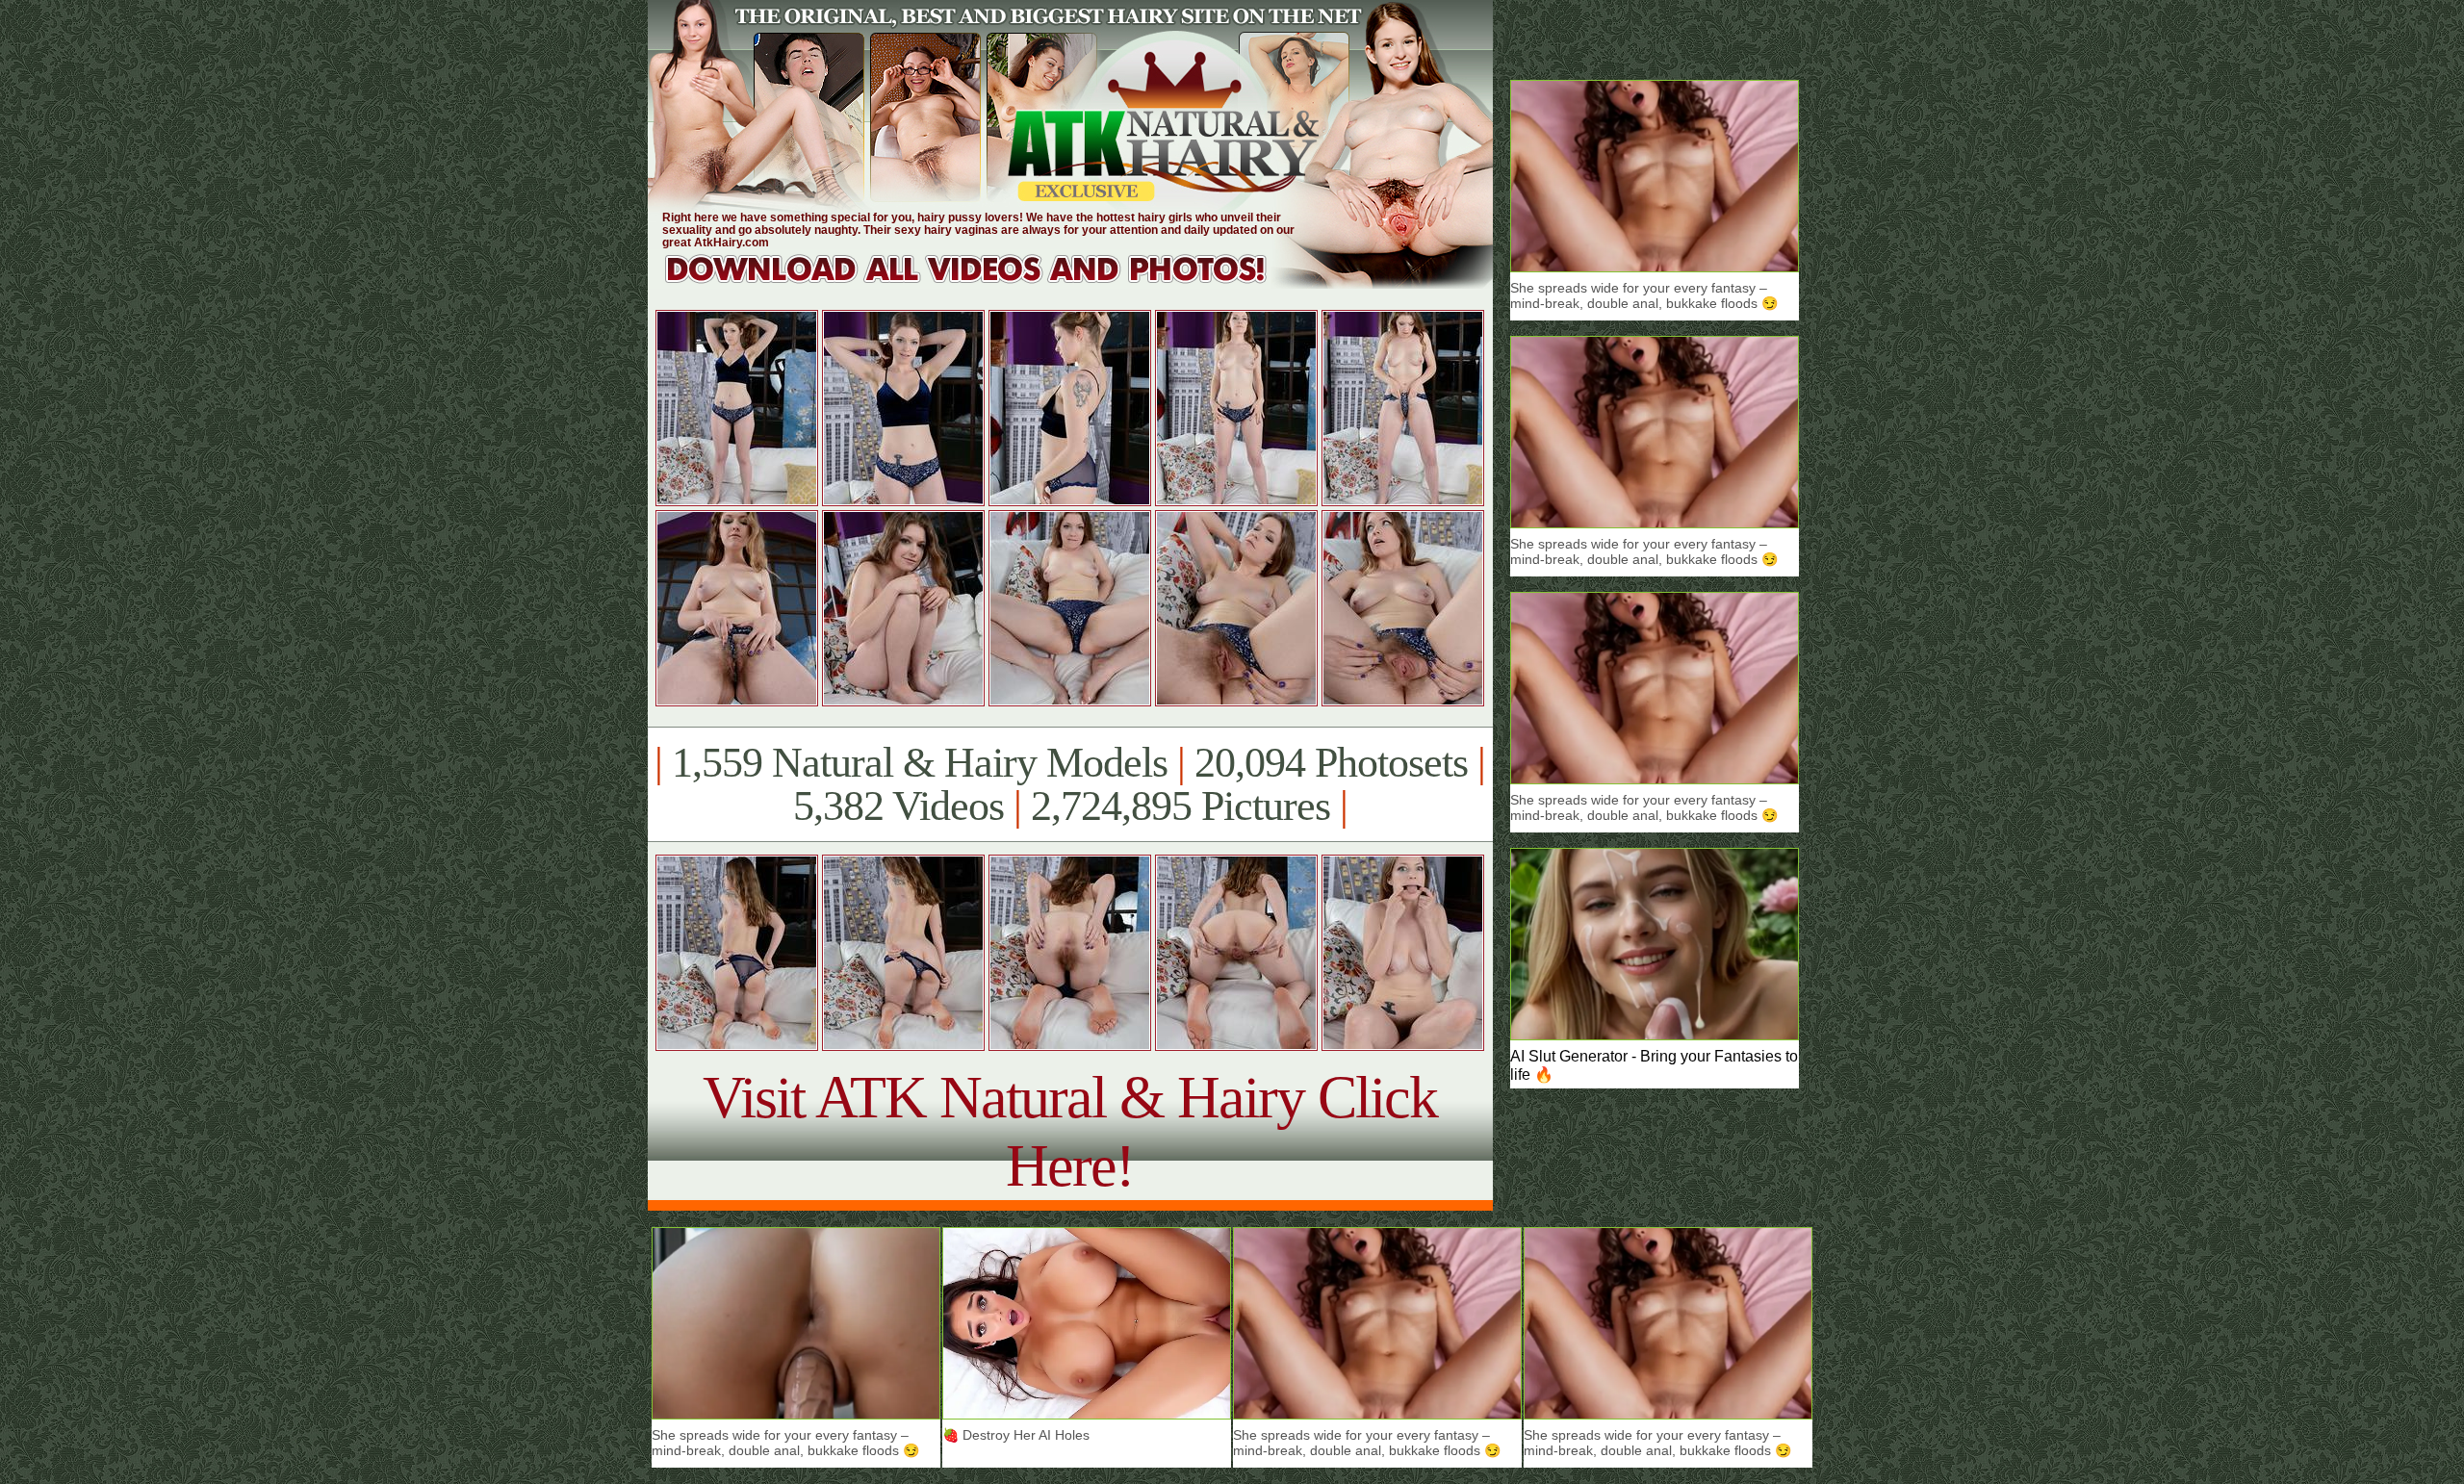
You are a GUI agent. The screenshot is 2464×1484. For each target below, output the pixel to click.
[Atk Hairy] (984, 283)
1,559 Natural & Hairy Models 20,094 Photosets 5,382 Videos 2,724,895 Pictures (1070, 784)
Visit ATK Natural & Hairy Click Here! (1070, 1131)
